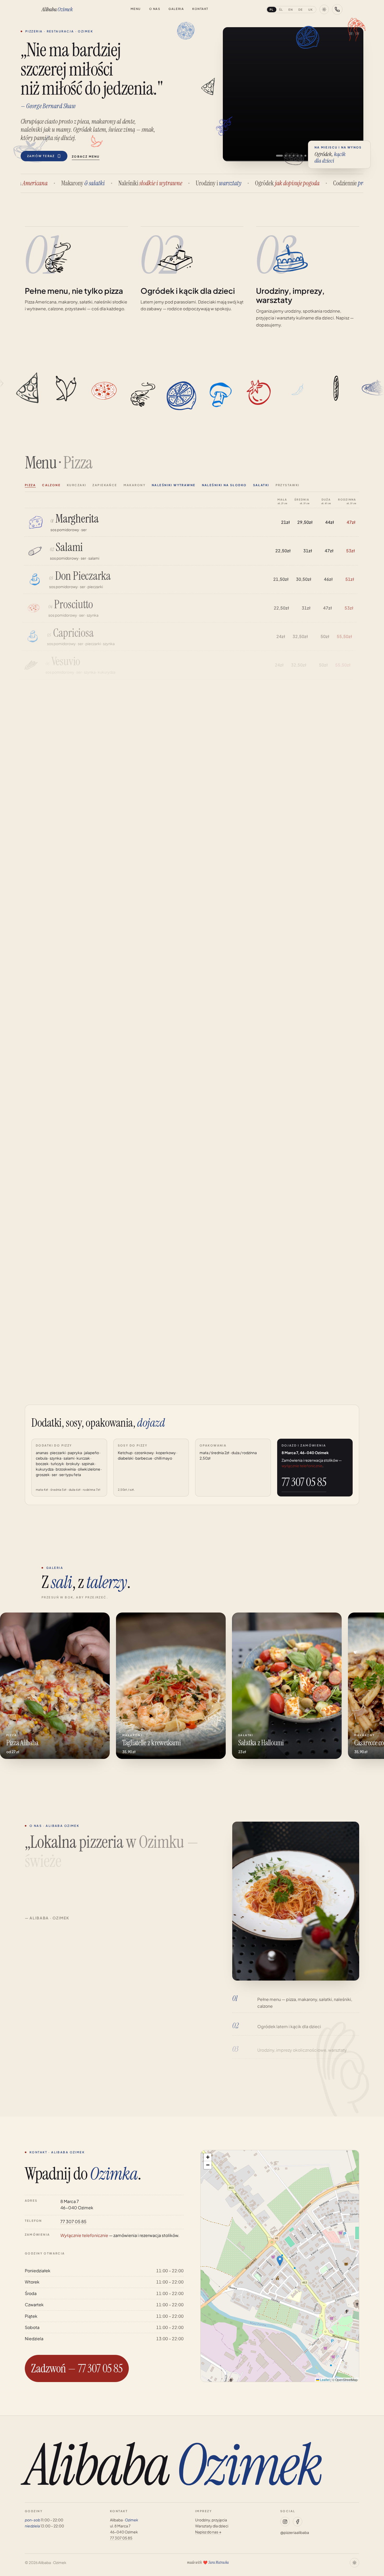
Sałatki (261, 485)
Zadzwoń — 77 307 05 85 (77, 2368)
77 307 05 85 (304, 1482)
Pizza (30, 485)
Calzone (51, 485)
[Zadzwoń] (337, 9)
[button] (280, 2261)
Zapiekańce (105, 485)
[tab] (279, 156)
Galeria (176, 9)
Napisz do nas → (208, 2532)
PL (272, 10)
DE (301, 10)
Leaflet (324, 2380)
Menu (136, 9)
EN (291, 10)
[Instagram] (285, 2522)
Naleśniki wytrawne (174, 485)
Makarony (135, 485)
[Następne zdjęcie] (354, 94)
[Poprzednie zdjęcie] (232, 94)
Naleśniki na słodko (224, 485)
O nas (155, 9)
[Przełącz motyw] (324, 9)
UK (311, 10)
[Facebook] (298, 2522)
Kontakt (200, 9)
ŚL (281, 10)
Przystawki (288, 485)
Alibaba (57, 9)
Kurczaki (77, 485)
